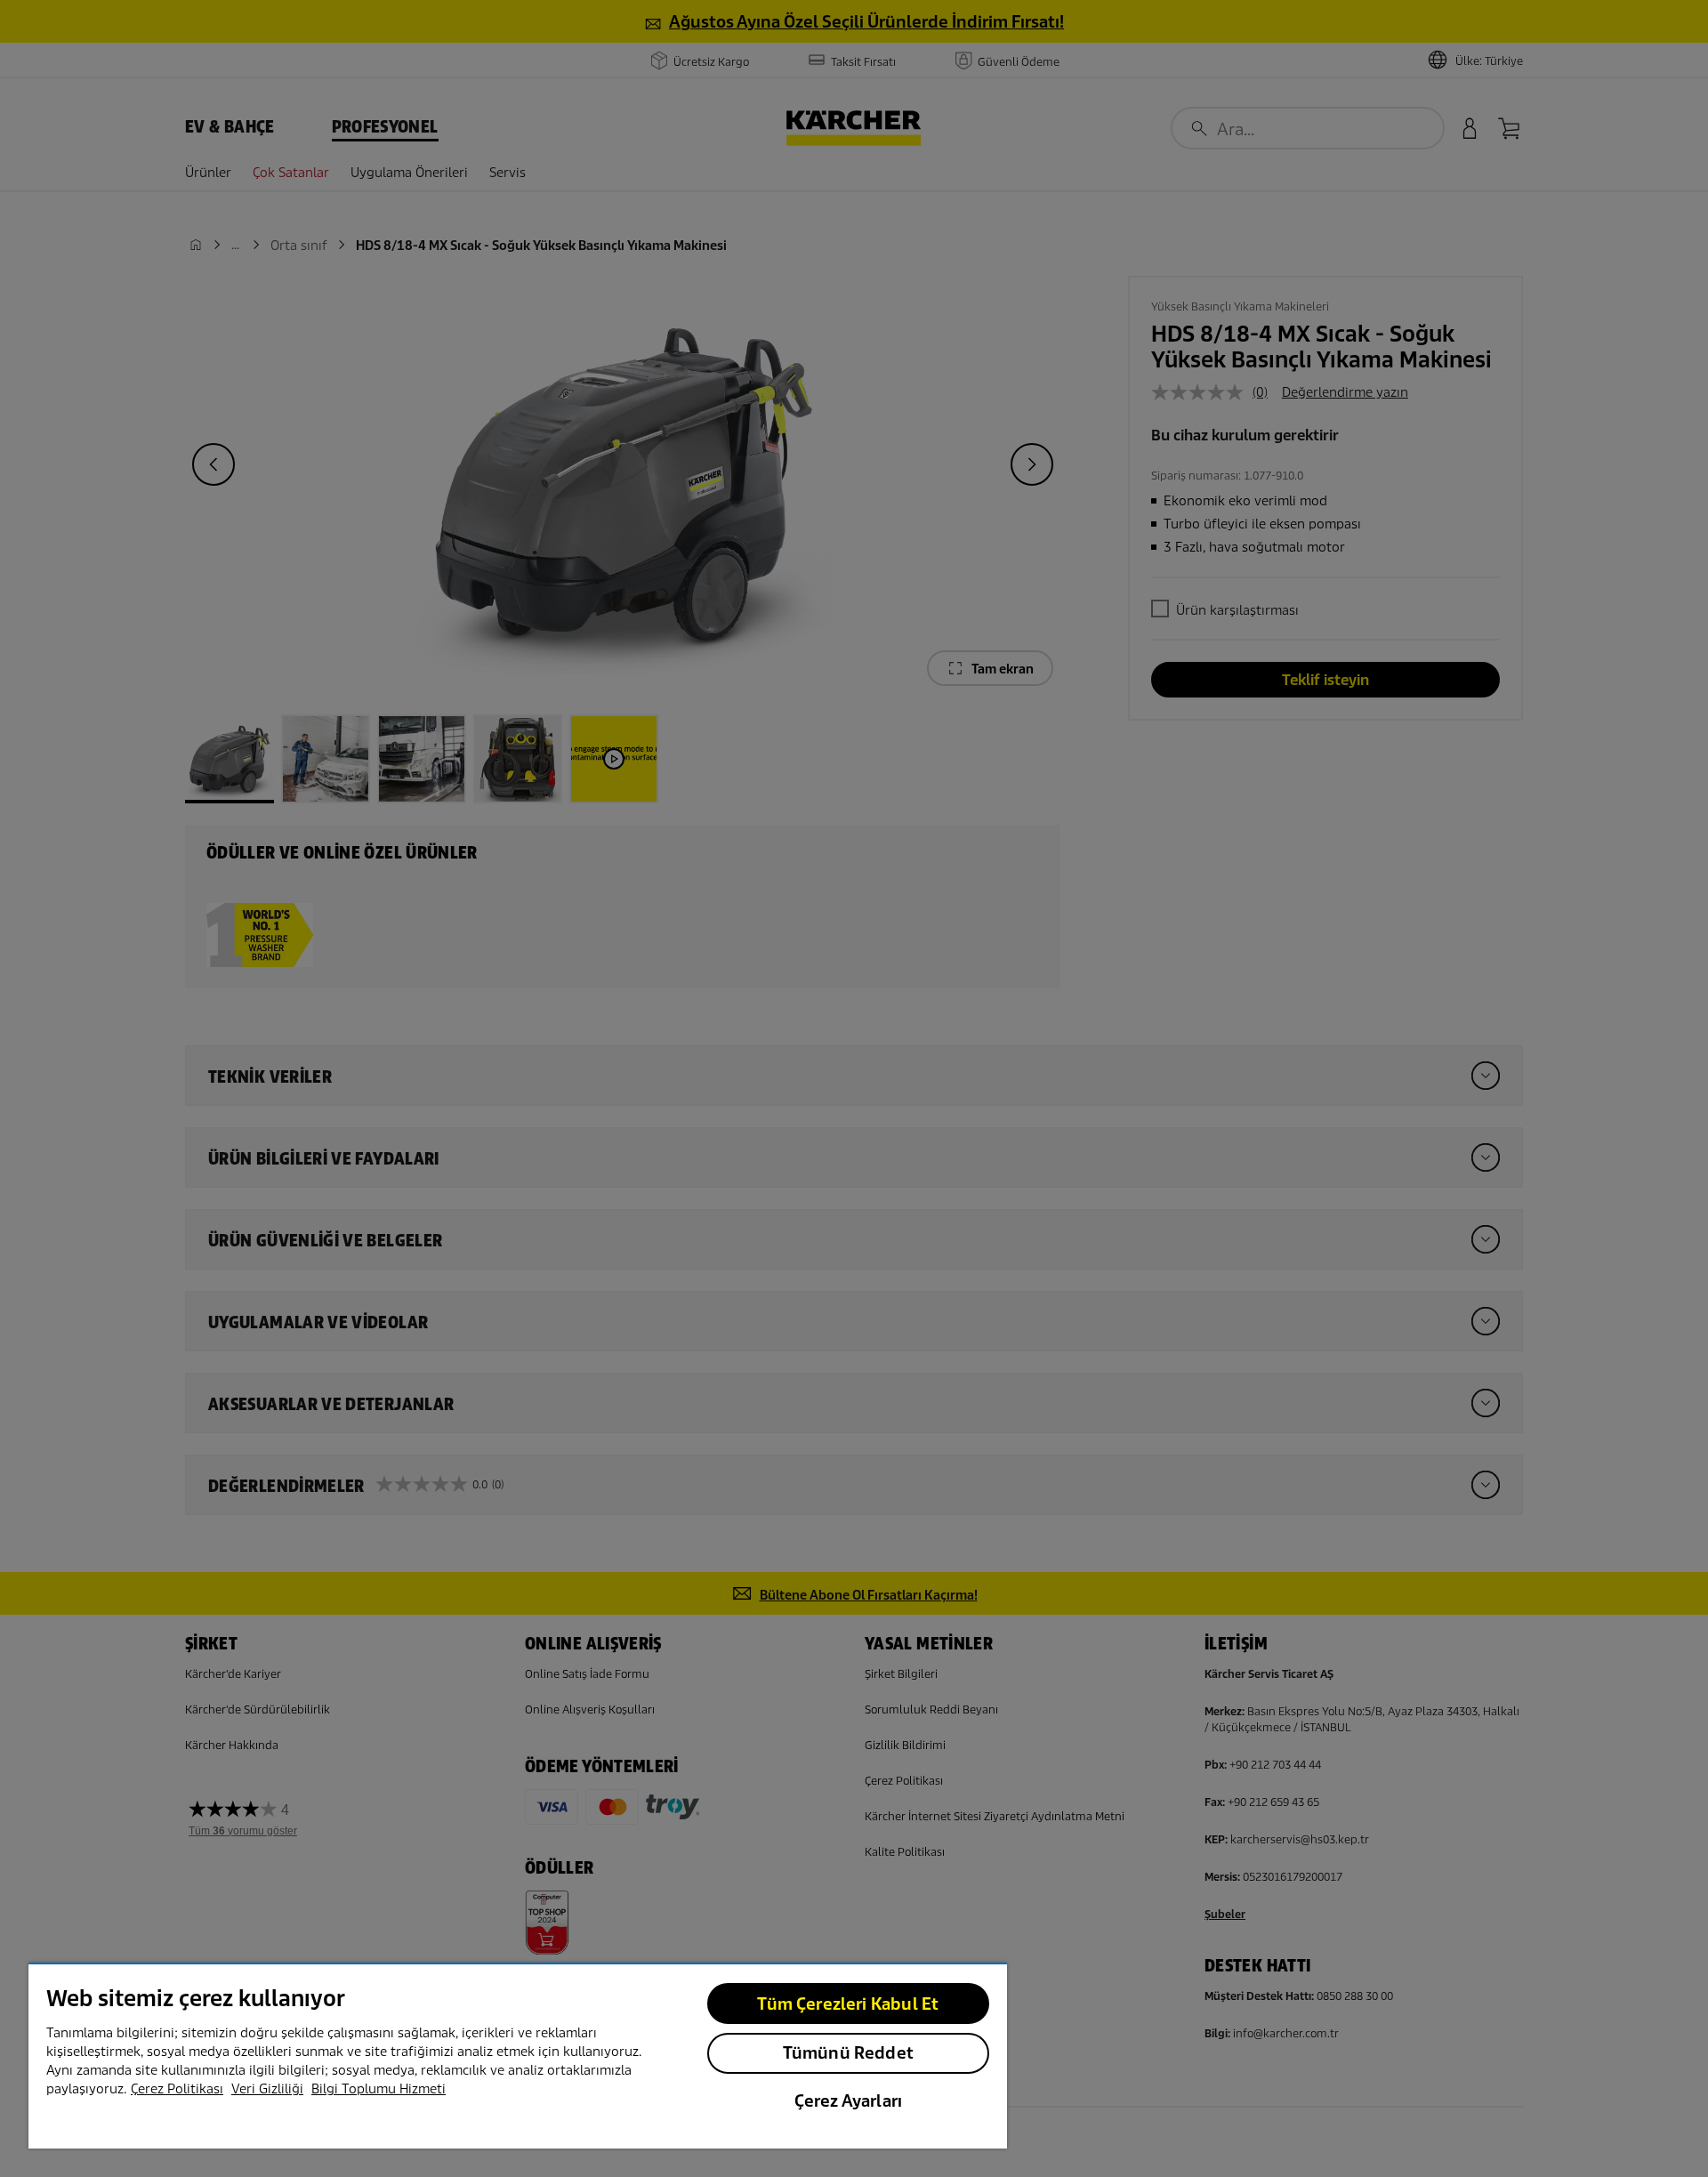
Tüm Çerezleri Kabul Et (848, 2004)
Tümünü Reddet (848, 2053)
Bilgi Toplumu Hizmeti (379, 2089)
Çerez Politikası (177, 2089)
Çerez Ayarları (849, 2101)
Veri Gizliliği (267, 2089)
